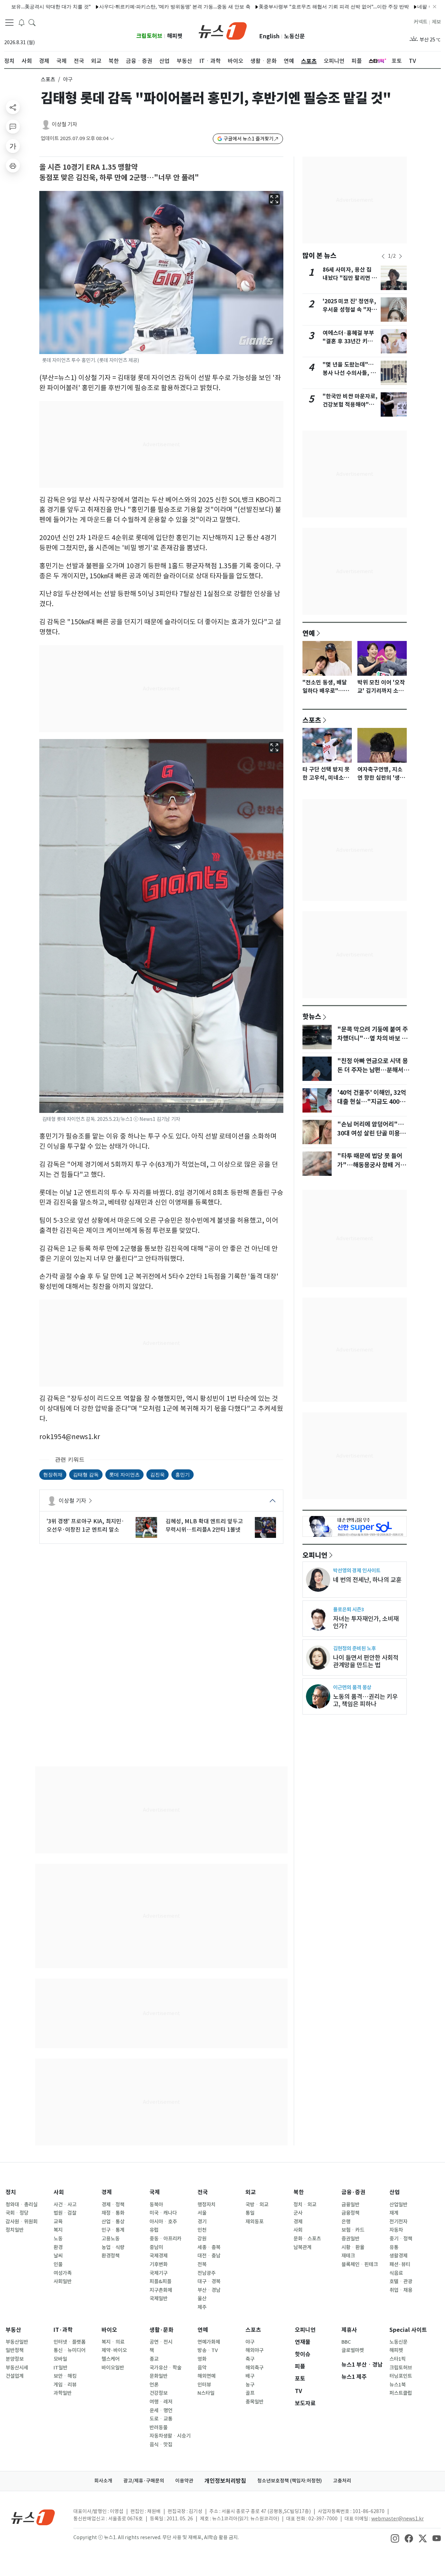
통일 (250, 2213)
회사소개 (103, 2481)
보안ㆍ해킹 (65, 2376)
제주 (202, 2307)
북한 (299, 2192)
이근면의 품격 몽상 (352, 1687)
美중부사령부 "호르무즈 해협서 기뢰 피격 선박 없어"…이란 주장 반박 (284, 6)
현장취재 (53, 1474)
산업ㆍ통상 (113, 2222)
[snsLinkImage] (395, 2538)
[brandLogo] (223, 30)
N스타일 (206, 2393)
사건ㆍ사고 (65, 2205)
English (269, 36)
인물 (58, 2264)
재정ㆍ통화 (113, 2213)
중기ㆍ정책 (401, 2239)
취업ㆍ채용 (401, 2290)
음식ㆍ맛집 (161, 2445)
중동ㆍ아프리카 (165, 2239)
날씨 (58, 2256)
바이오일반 (113, 2368)
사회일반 (63, 2281)
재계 (394, 2213)
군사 (298, 2213)
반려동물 (159, 2427)
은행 (346, 2222)
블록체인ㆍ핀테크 (360, 2264)
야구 (250, 2342)
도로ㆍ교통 (161, 2419)
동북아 (156, 2205)
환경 (58, 2247)
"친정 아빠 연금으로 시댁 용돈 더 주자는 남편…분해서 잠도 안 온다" (373, 1070)
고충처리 (342, 2481)
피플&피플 (160, 2281)
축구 (250, 2359)
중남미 (156, 2247)
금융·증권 (353, 2192)
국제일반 (159, 2298)
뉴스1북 (398, 2385)
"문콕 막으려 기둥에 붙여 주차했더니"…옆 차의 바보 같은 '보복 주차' (373, 1038)
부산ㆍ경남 (209, 2290)
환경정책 (111, 2256)
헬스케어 (111, 2359)
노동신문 (294, 36)
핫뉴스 (312, 1016)
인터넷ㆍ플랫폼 (70, 2342)
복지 (58, 2230)
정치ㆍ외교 (305, 2205)
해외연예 (207, 2376)
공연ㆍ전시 (161, 2342)
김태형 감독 (86, 1474)
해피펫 (175, 36)
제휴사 (349, 2330)
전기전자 (398, 2222)
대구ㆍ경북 (209, 2281)
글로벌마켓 (353, 2350)
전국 (203, 2192)
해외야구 (254, 2350)
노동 (58, 2239)
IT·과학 (63, 2330)
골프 (250, 2393)
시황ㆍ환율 (353, 2247)
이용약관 (184, 2481)
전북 (202, 2264)
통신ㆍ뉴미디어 (70, 2350)
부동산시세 (17, 2368)
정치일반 (15, 2230)
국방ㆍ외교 (257, 2205)
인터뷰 (204, 2385)
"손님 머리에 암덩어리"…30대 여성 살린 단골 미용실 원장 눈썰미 (371, 1133)
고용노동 (111, 2239)
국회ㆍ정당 (17, 2213)
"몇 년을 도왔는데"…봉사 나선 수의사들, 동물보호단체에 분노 (349, 373)
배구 (250, 2376)
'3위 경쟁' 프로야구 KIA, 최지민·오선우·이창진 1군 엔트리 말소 (85, 1525)
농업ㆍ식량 (113, 2247)
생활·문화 (161, 2330)
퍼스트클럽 (401, 2393)
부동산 (13, 2330)
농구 (250, 2385)
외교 (251, 2192)
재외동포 (254, 2222)
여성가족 (63, 2273)
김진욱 (157, 1474)
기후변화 (159, 2264)
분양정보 (15, 2359)
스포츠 (48, 79)
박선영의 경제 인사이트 (357, 1570)
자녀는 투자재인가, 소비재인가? (366, 1622)
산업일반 (398, 2205)
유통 (394, 2247)
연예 (309, 633)
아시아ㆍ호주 (163, 2222)
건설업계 (15, 2376)
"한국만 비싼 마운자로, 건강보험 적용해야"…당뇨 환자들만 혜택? (350, 405)
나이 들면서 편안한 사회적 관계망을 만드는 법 (366, 1661)
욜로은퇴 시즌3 (349, 1609)
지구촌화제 (161, 2290)
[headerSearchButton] (32, 22)
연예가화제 (209, 2342)
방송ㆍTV (208, 2350)
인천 (202, 2230)
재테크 (348, 2256)
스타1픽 (398, 2359)
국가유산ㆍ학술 (165, 2368)
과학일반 (63, 2393)
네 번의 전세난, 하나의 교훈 (367, 1580)
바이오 (109, 2330)
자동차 (396, 2230)
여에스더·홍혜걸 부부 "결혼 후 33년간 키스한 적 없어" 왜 (350, 341)
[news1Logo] (33, 2517)
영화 (202, 2359)
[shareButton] (13, 107)
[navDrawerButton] (9, 23)
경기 (202, 2222)
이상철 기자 (64, 124)
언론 (154, 2385)
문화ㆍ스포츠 (307, 2239)
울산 (202, 2298)
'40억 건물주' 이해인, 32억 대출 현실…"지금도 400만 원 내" (372, 1102)
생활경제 (398, 2256)
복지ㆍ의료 (113, 2342)
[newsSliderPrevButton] (383, 256)
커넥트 (420, 22)
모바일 (60, 2359)
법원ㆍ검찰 (65, 2213)
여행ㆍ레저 (161, 2402)
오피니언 (315, 1555)
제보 (436, 22)
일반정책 (15, 2350)
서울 (202, 2213)
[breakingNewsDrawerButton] (22, 22)
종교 (154, 2359)
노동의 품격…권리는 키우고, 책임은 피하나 (365, 1700)
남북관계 (302, 2247)
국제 (155, 2192)
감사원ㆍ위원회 (22, 2222)
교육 (58, 2222)
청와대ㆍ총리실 (22, 2205)
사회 (59, 2192)
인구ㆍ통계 (113, 2230)
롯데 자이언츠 (124, 1474)
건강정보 (159, 2393)
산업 (395, 2192)
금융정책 (350, 2213)
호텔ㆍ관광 (401, 2281)
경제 (107, 2192)
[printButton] (13, 166)
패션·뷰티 (400, 2264)
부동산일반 (17, 2342)
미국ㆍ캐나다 (163, 2213)
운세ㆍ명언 (161, 2410)
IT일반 (60, 2368)
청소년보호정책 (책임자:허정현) (290, 2481)
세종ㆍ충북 (209, 2247)
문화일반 (159, 2376)
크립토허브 (149, 36)
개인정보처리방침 (225, 2481)
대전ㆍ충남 (209, 2256)
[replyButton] (13, 127)
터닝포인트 (401, 2376)
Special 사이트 (408, 2330)
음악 (202, 2368)
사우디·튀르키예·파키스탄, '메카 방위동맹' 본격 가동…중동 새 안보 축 (125, 6)
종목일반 (254, 2402)
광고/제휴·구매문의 (144, 2481)
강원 (202, 2239)
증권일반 (350, 2239)
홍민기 (183, 1474)
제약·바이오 (114, 2350)
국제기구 (159, 2273)
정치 (11, 2192)
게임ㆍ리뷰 (65, 2385)
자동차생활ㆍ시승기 (170, 2436)
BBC (346, 2342)
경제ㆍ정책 (113, 2205)
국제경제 (159, 2256)
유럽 (154, 2230)
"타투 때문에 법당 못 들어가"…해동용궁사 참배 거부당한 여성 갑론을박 (371, 1165)
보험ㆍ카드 (353, 2230)
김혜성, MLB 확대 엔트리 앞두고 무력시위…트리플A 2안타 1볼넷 (204, 1525)
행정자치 (207, 2205)
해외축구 (254, 2368)
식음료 (396, 2273)
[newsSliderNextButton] (400, 256)
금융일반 (350, 2205)
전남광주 (207, 2273)
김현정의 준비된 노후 (354, 1648)
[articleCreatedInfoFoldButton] (112, 139)
